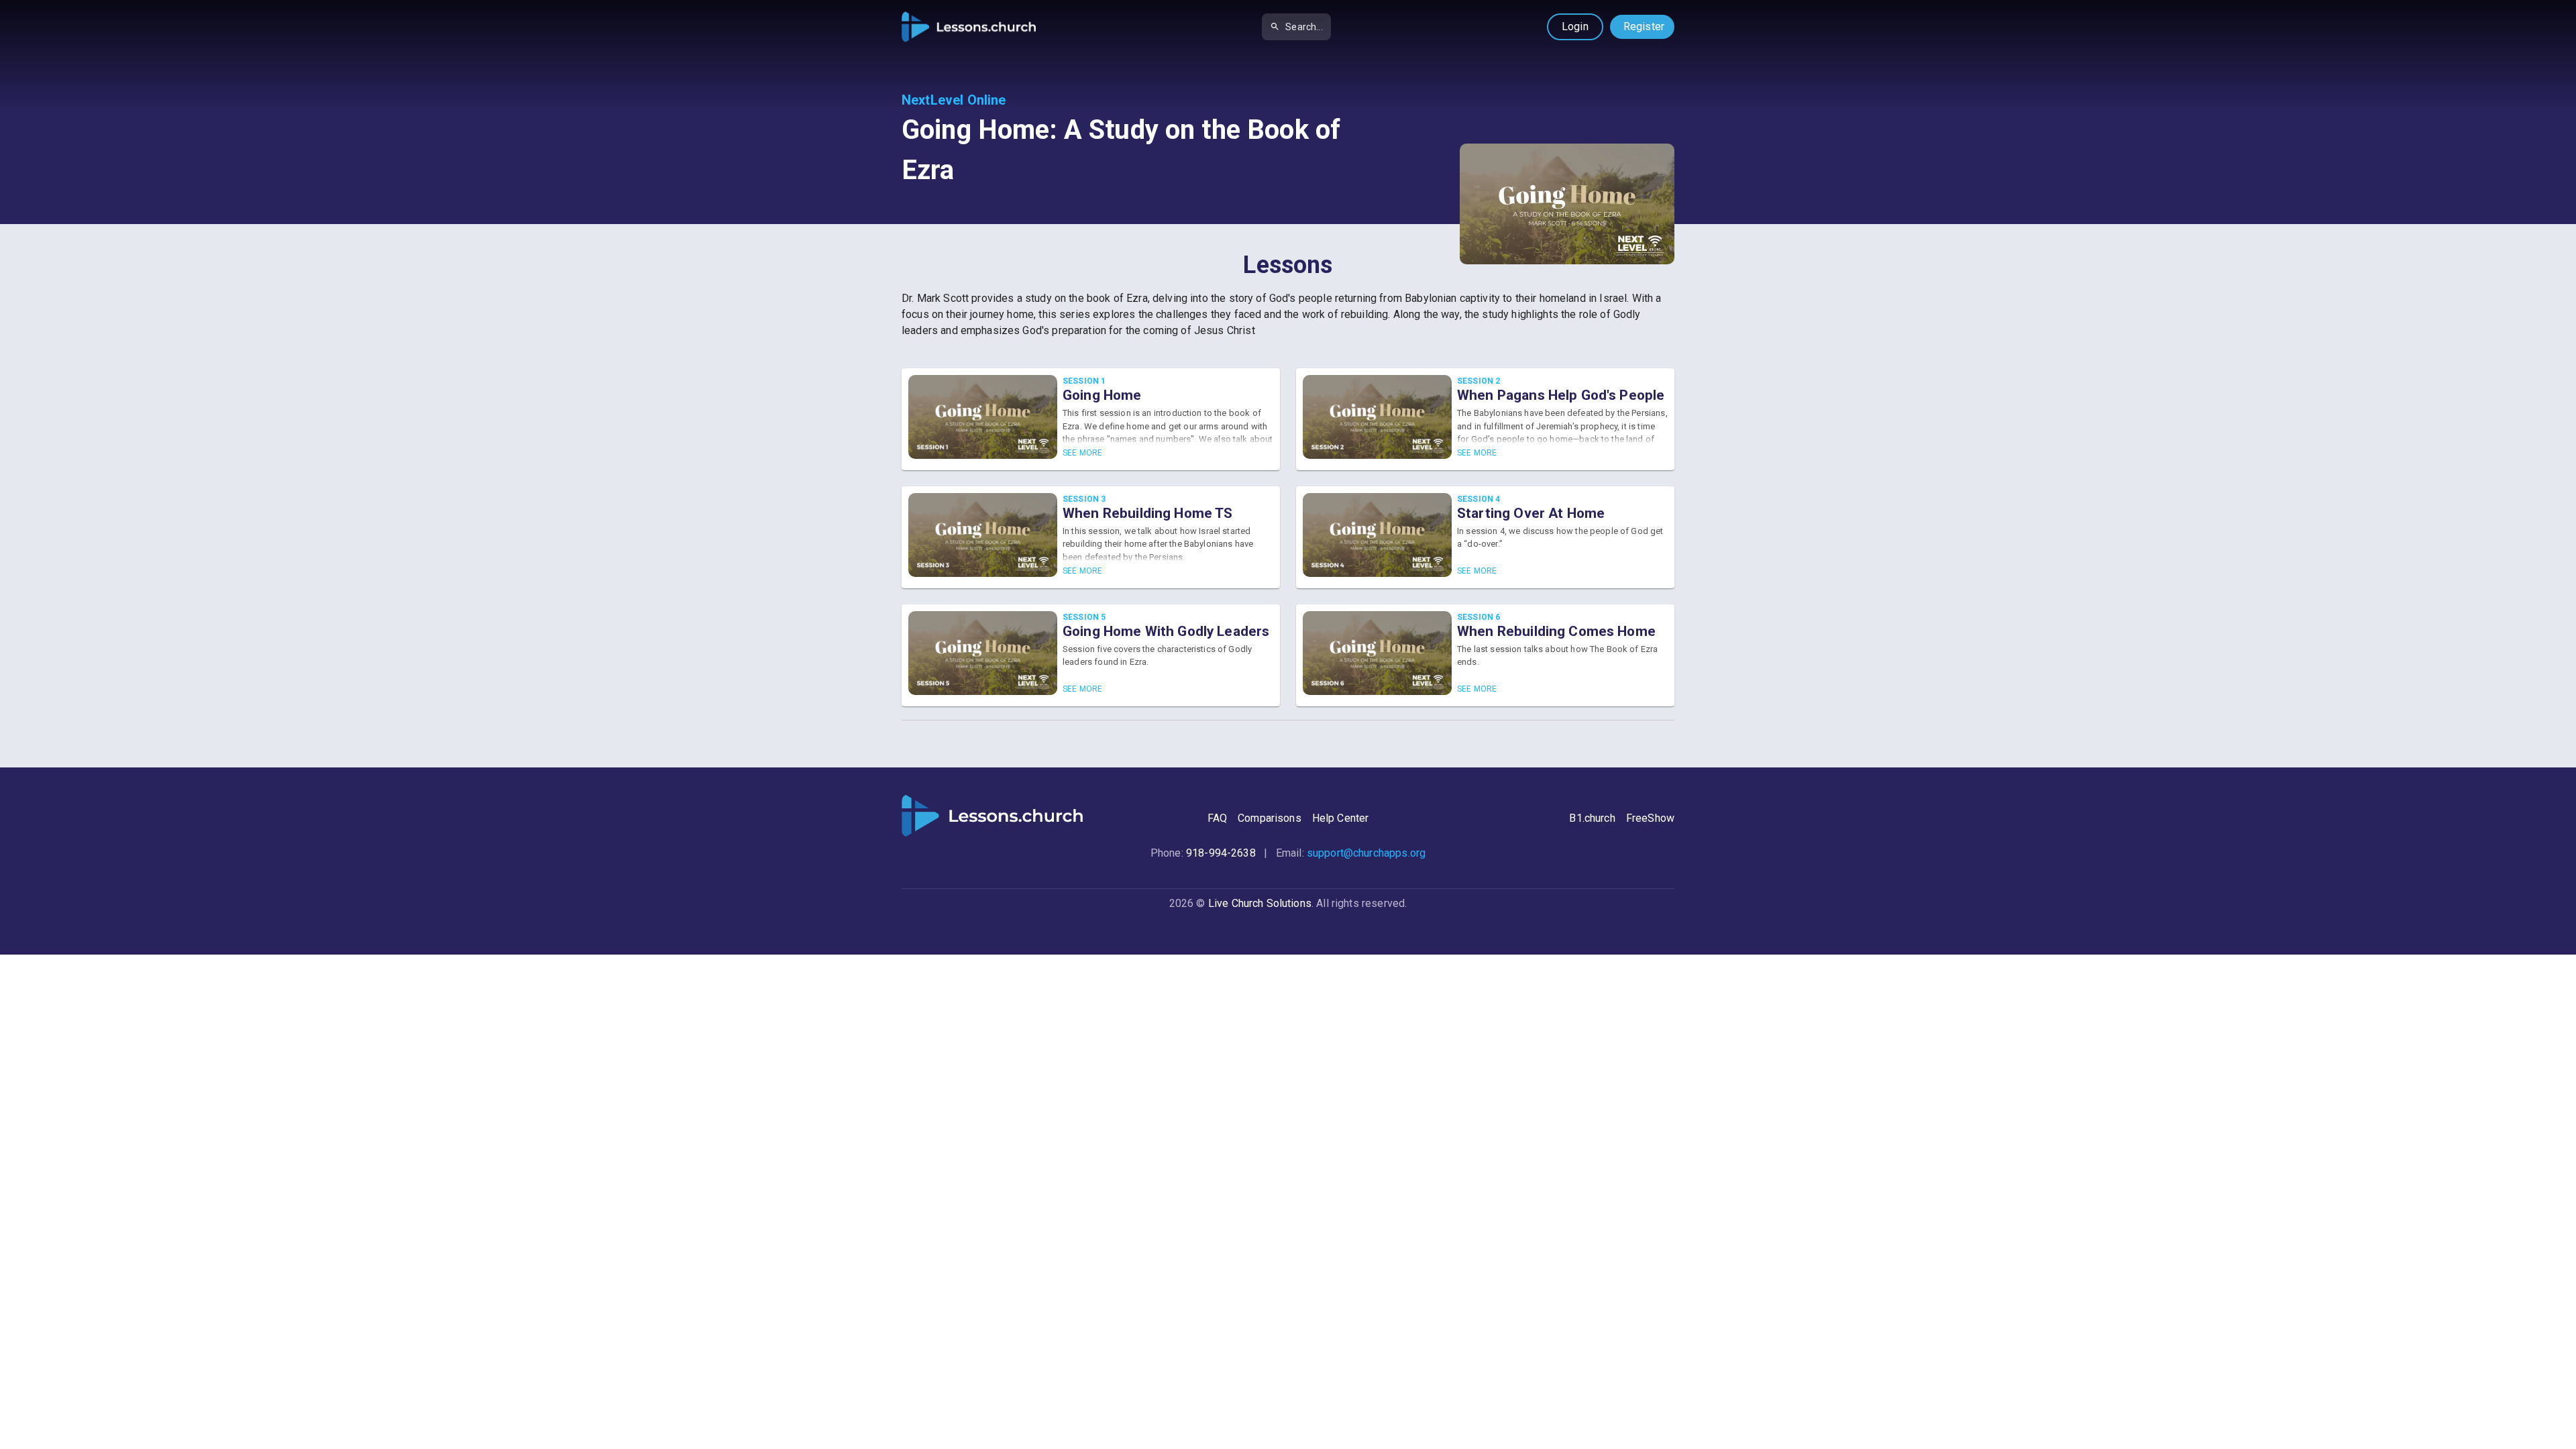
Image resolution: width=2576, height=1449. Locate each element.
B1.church (1592, 818)
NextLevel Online (954, 100)
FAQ (1217, 818)
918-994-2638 (1221, 853)
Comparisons (1270, 818)
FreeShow (1650, 818)
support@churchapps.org (1366, 853)
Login (1575, 26)
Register (1644, 26)
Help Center (1341, 818)
